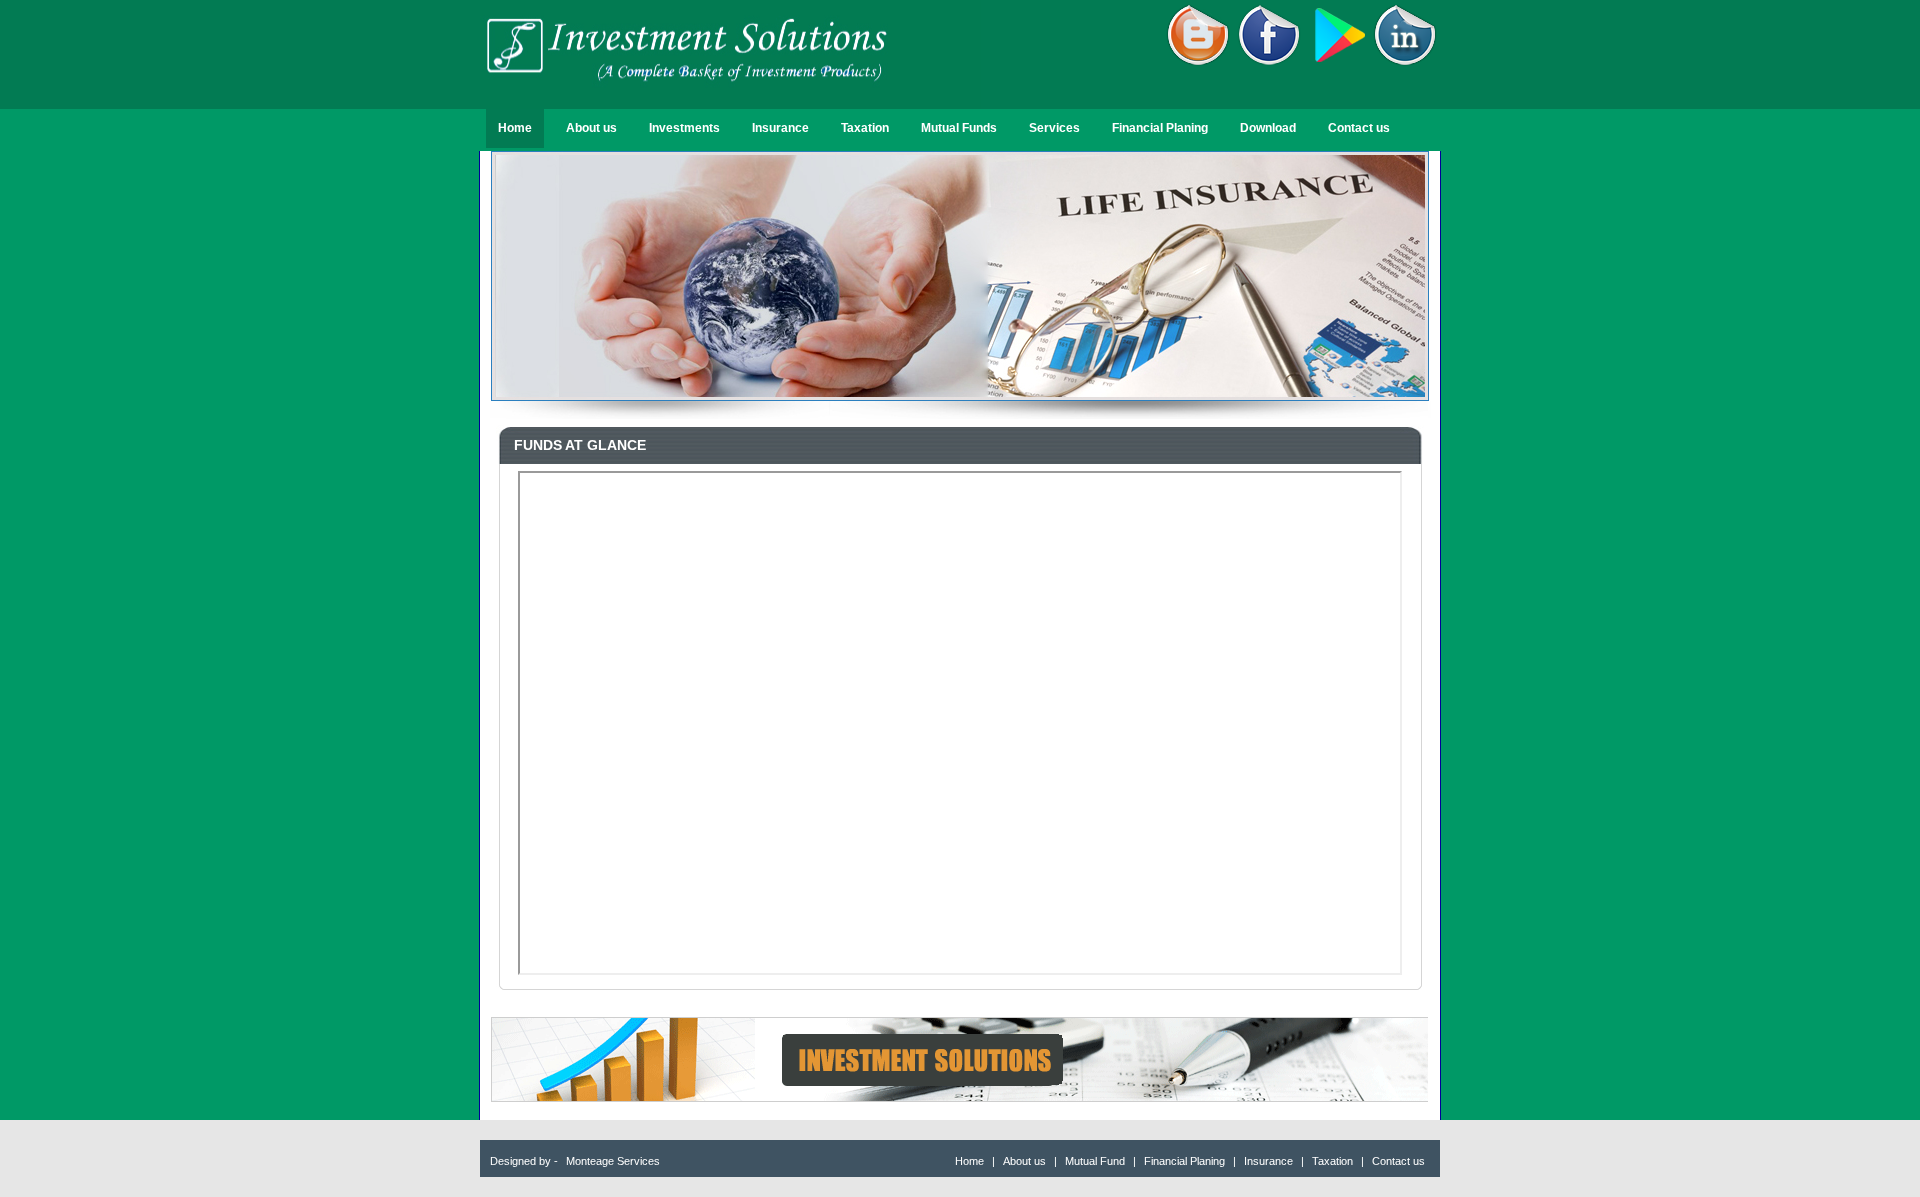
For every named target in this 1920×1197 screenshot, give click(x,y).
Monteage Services (613, 1161)
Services (1054, 128)
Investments (684, 128)
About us (591, 128)
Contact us (1359, 128)
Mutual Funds (959, 128)
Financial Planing (1160, 128)
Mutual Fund (1096, 1161)
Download (1268, 128)
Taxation (865, 128)
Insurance (780, 128)
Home (515, 128)
